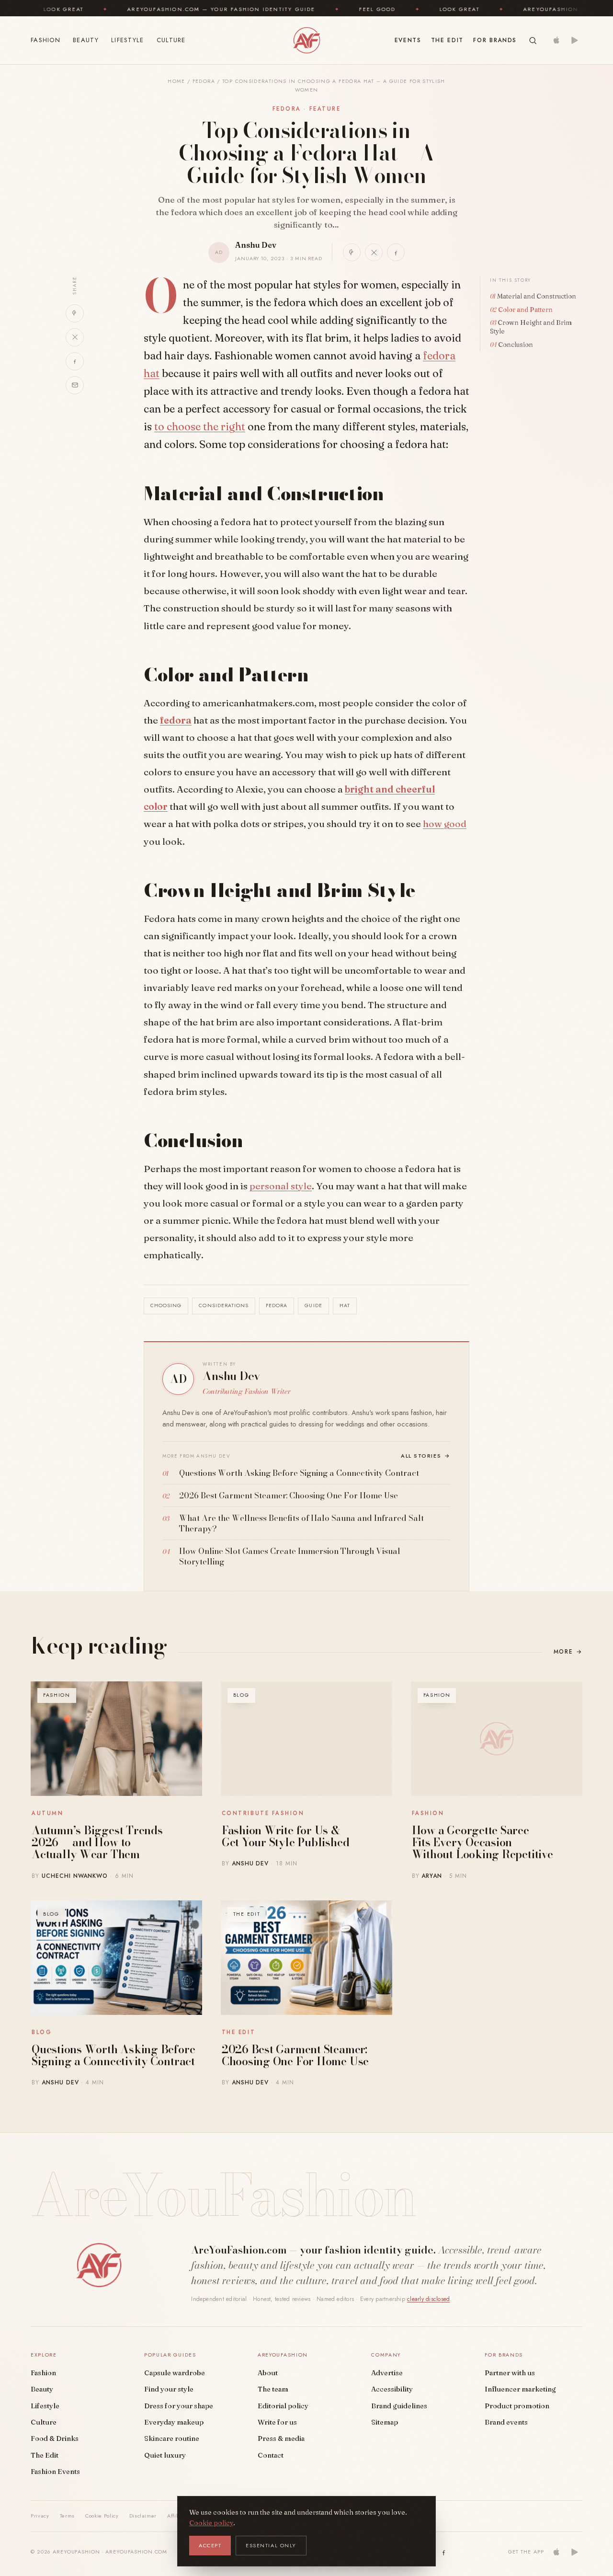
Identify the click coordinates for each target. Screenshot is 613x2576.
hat (345, 1305)
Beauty (86, 40)
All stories (426, 1456)
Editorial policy (283, 2406)
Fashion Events (55, 2472)
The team (273, 2389)
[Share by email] (75, 385)
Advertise (387, 2373)
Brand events (506, 2422)
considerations (224, 1305)
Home (176, 81)
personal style (281, 1186)
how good (445, 824)
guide (313, 1305)
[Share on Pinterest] (352, 252)
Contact (271, 2455)
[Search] (533, 40)
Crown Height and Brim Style (531, 327)
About (268, 2373)
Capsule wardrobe (175, 2373)
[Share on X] (374, 252)
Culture (171, 40)
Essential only (271, 2545)
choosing (166, 1305)
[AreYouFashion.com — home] (99, 2265)
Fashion (45, 40)
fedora (176, 720)
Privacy (40, 2516)
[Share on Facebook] (396, 252)
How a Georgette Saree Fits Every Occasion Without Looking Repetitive (482, 1842)
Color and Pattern (525, 310)
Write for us (277, 2422)
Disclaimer (143, 2516)
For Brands (495, 40)
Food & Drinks (55, 2438)
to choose (179, 426)
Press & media (281, 2438)
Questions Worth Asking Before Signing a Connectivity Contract (113, 2055)
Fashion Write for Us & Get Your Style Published (285, 1836)
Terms (67, 2516)
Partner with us (510, 2373)
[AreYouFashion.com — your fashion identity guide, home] (306, 40)
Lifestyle (128, 40)
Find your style (169, 2389)
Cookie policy (211, 2523)
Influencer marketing (520, 2389)
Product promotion (517, 2406)
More (568, 1652)
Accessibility (392, 2389)
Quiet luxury (165, 2455)
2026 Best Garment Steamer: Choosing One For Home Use (295, 2055)
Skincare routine (172, 2438)
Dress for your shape (179, 2406)
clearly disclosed (428, 2299)
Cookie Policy (102, 2516)
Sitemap (385, 2422)
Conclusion (516, 345)
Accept (210, 2545)
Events (408, 40)
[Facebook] (444, 2552)
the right (224, 426)
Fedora (204, 81)
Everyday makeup (174, 2422)
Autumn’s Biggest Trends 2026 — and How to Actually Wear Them (97, 1842)
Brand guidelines (399, 2406)
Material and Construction (537, 296)
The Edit (447, 40)
